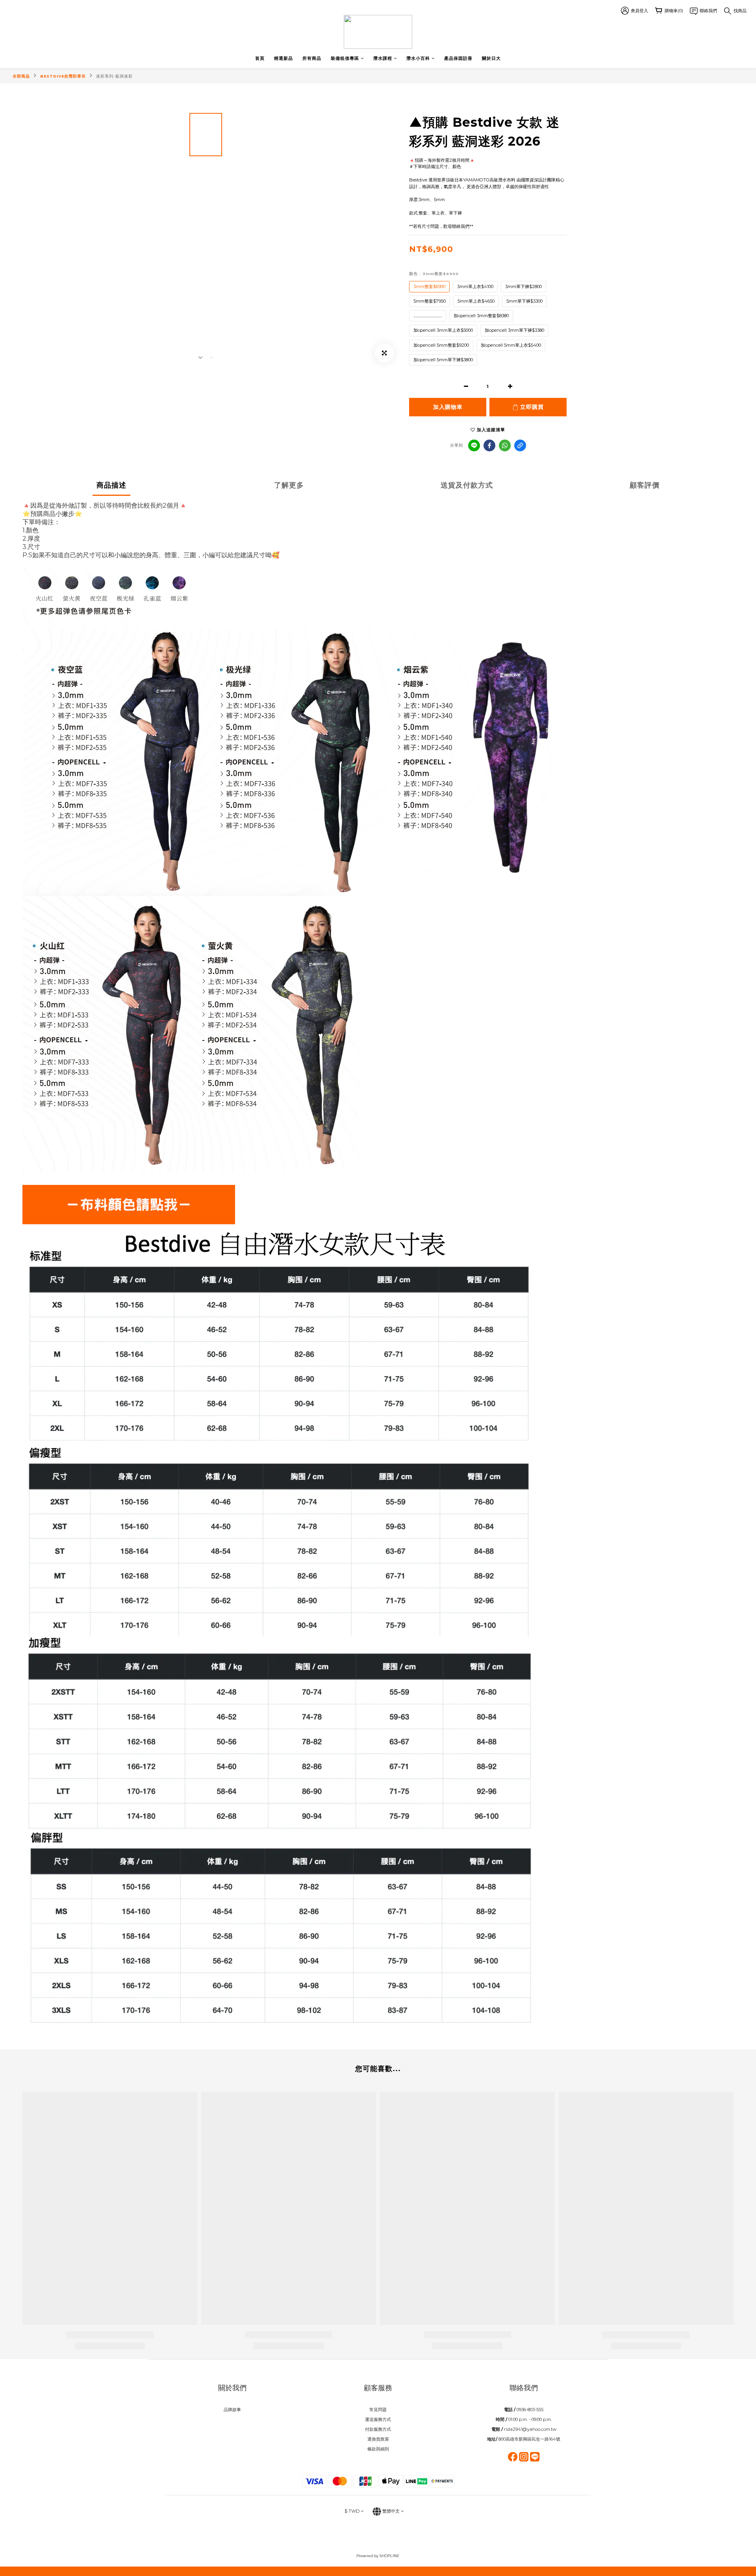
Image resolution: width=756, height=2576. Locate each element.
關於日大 (491, 58)
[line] (474, 445)
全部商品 (21, 76)
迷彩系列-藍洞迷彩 (114, 76)
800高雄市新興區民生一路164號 (529, 2439)
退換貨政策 (378, 2439)
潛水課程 (383, 58)
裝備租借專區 (345, 58)
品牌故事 (232, 2410)
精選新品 (283, 58)
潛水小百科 (418, 58)
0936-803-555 (530, 2410)
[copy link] (520, 445)
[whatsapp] (505, 445)
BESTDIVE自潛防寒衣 (63, 76)
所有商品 (312, 58)
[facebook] (489, 445)
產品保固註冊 (458, 58)
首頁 (260, 58)
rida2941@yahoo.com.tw (530, 2429)
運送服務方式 (378, 2419)
